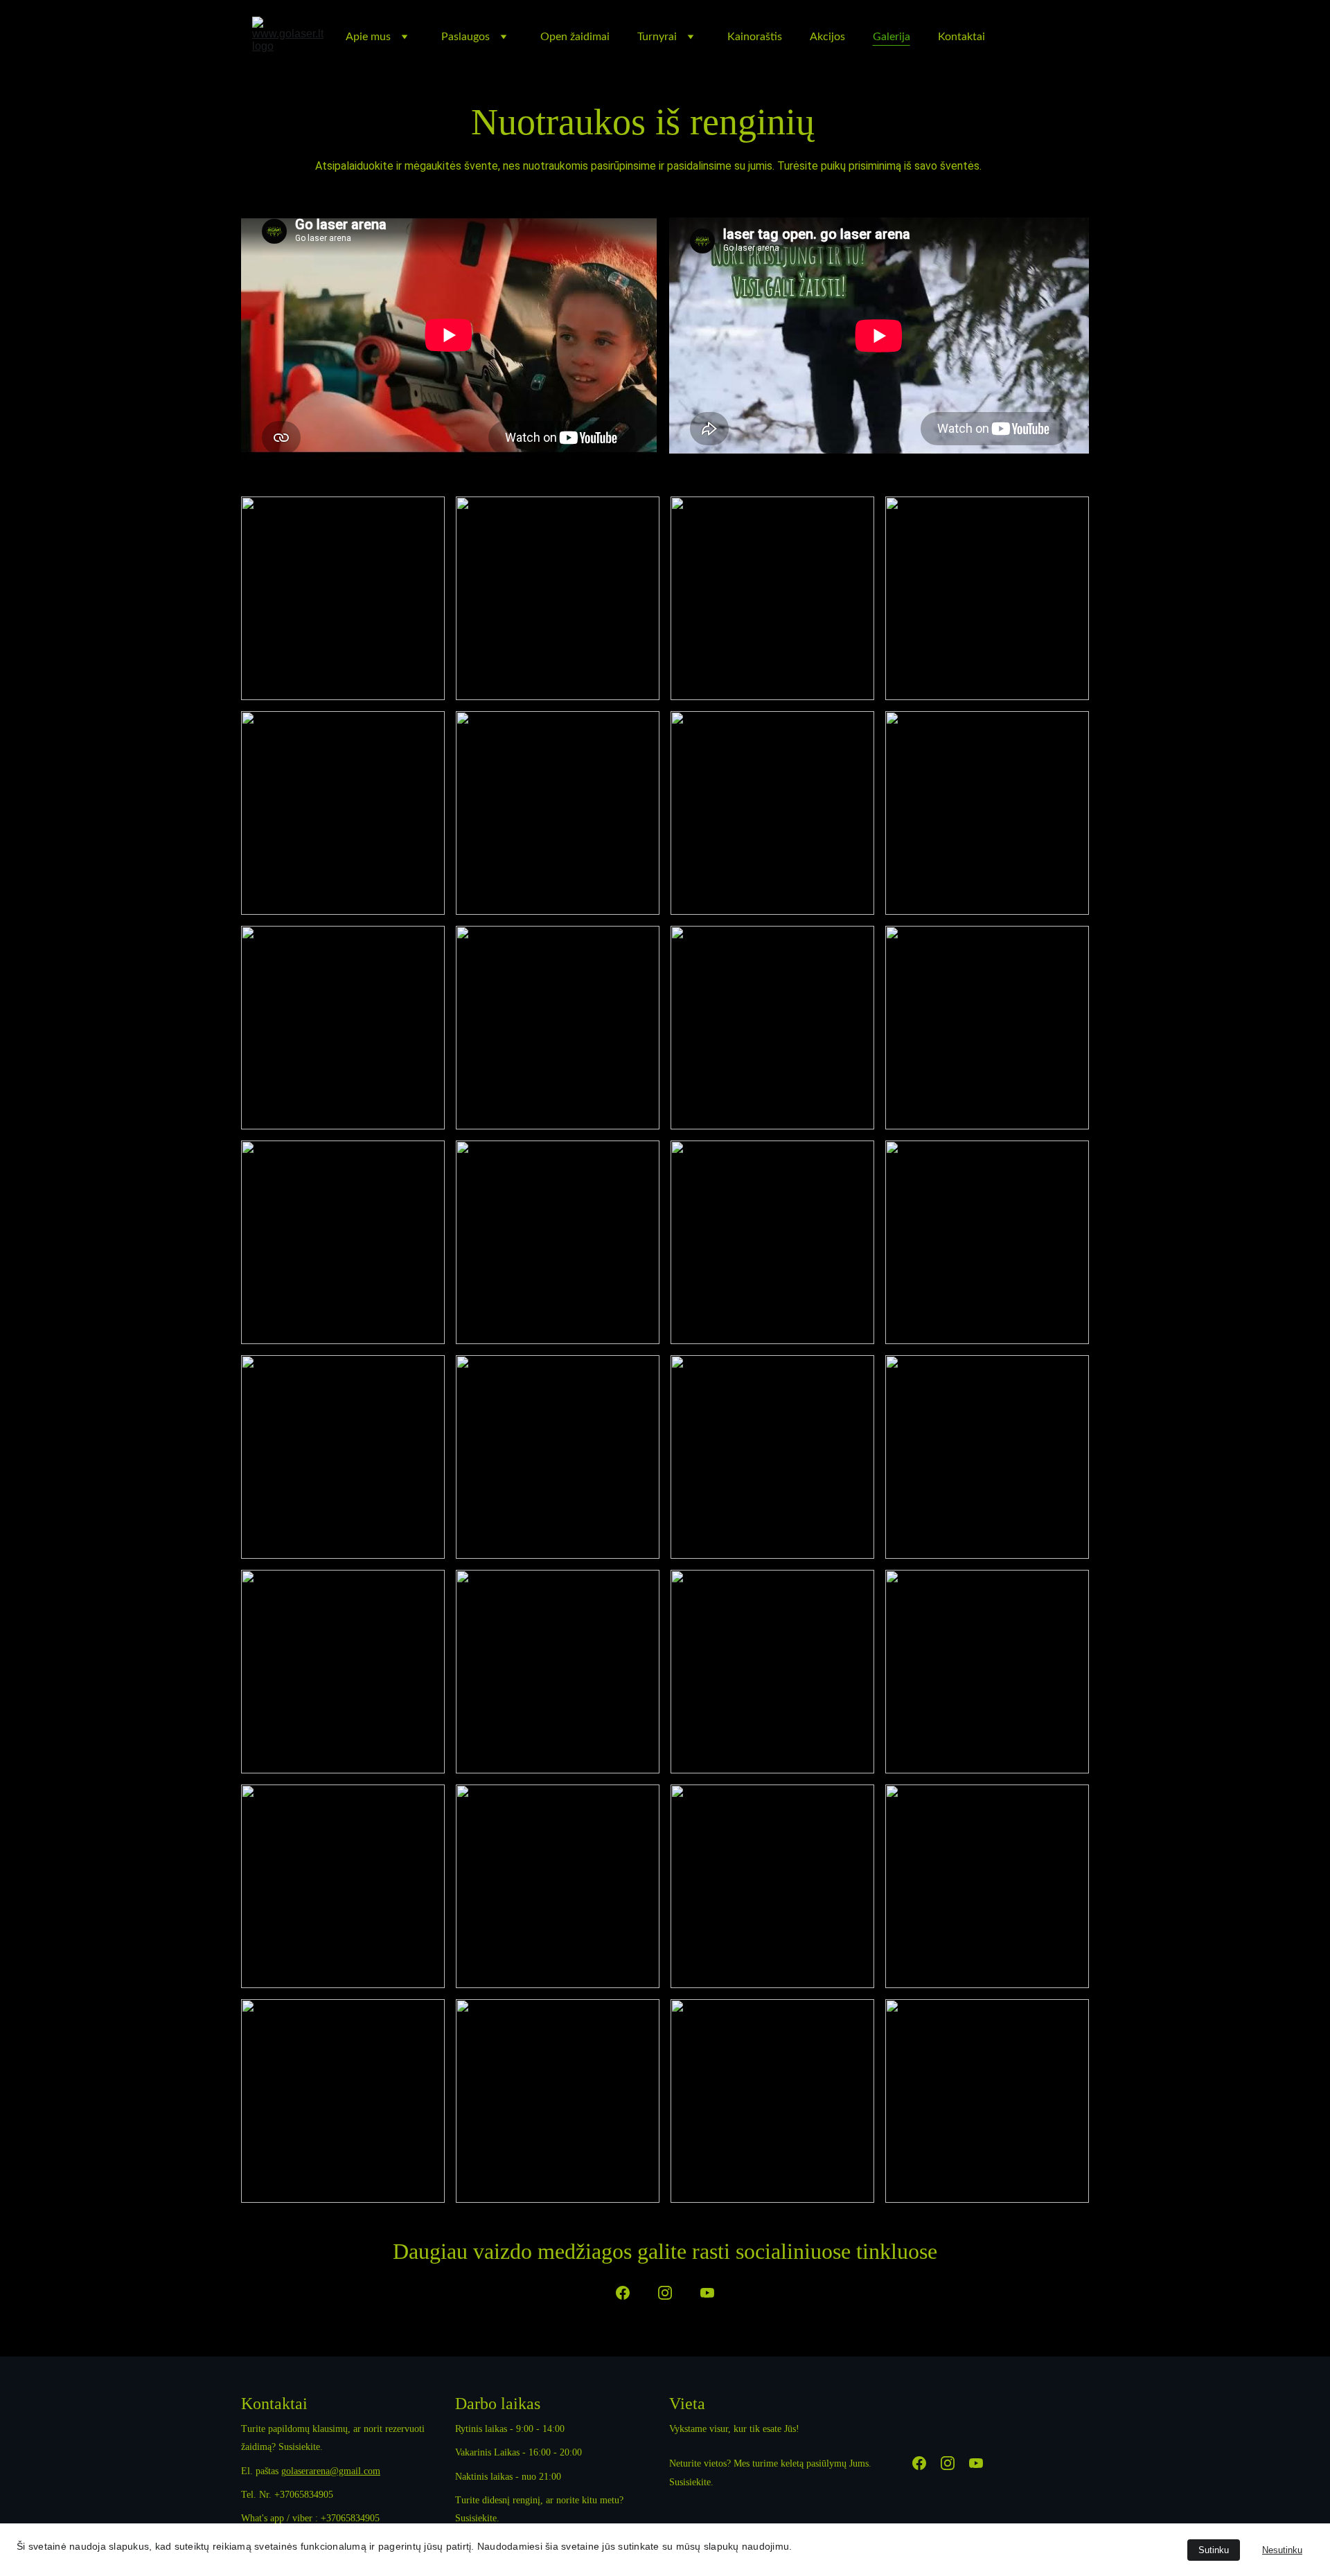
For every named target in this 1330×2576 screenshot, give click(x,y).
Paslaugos (465, 37)
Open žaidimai (575, 37)
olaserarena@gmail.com (333, 2471)
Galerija (892, 37)
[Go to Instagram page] (665, 2293)
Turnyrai (657, 37)
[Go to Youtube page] (707, 2293)
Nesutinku (1282, 2550)
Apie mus (368, 37)
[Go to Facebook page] (623, 2293)
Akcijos (827, 37)
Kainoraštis (755, 37)
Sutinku (1214, 2550)
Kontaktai (961, 37)
